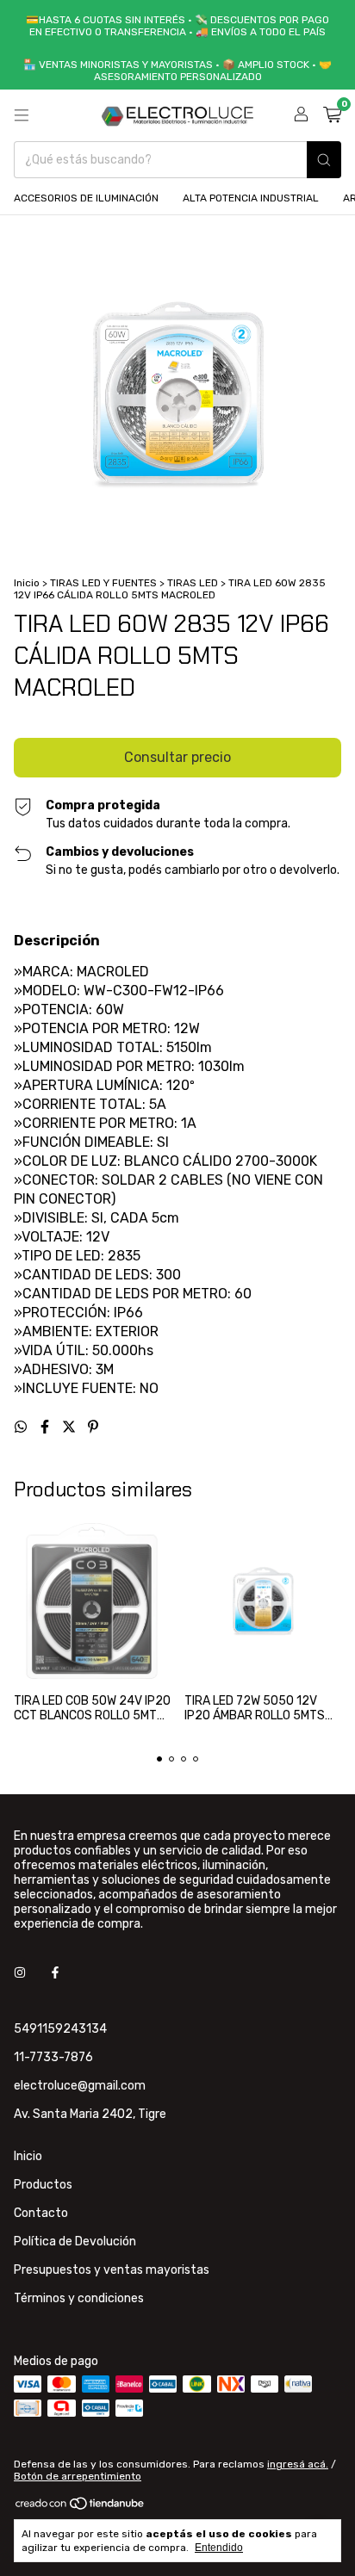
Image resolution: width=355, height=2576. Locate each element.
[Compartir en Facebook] (47, 1427)
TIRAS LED (193, 583)
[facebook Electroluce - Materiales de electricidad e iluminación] (55, 1973)
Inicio (27, 583)
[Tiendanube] (81, 2507)
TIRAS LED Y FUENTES (103, 583)
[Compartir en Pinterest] (93, 1427)
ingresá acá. (298, 2464)
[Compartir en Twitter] (71, 1427)
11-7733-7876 (53, 2057)
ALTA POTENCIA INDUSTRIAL (251, 198)
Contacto (41, 2213)
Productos (43, 2185)
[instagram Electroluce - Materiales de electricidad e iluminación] (20, 1973)
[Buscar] (324, 160)
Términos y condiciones (79, 2298)
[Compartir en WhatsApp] (22, 1427)
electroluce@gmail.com (80, 2086)
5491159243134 (60, 2029)
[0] (332, 115)
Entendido (219, 2548)
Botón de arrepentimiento (78, 2476)
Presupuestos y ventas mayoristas (112, 2270)
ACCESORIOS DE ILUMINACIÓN (86, 198)
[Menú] (22, 115)
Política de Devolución (75, 2242)
